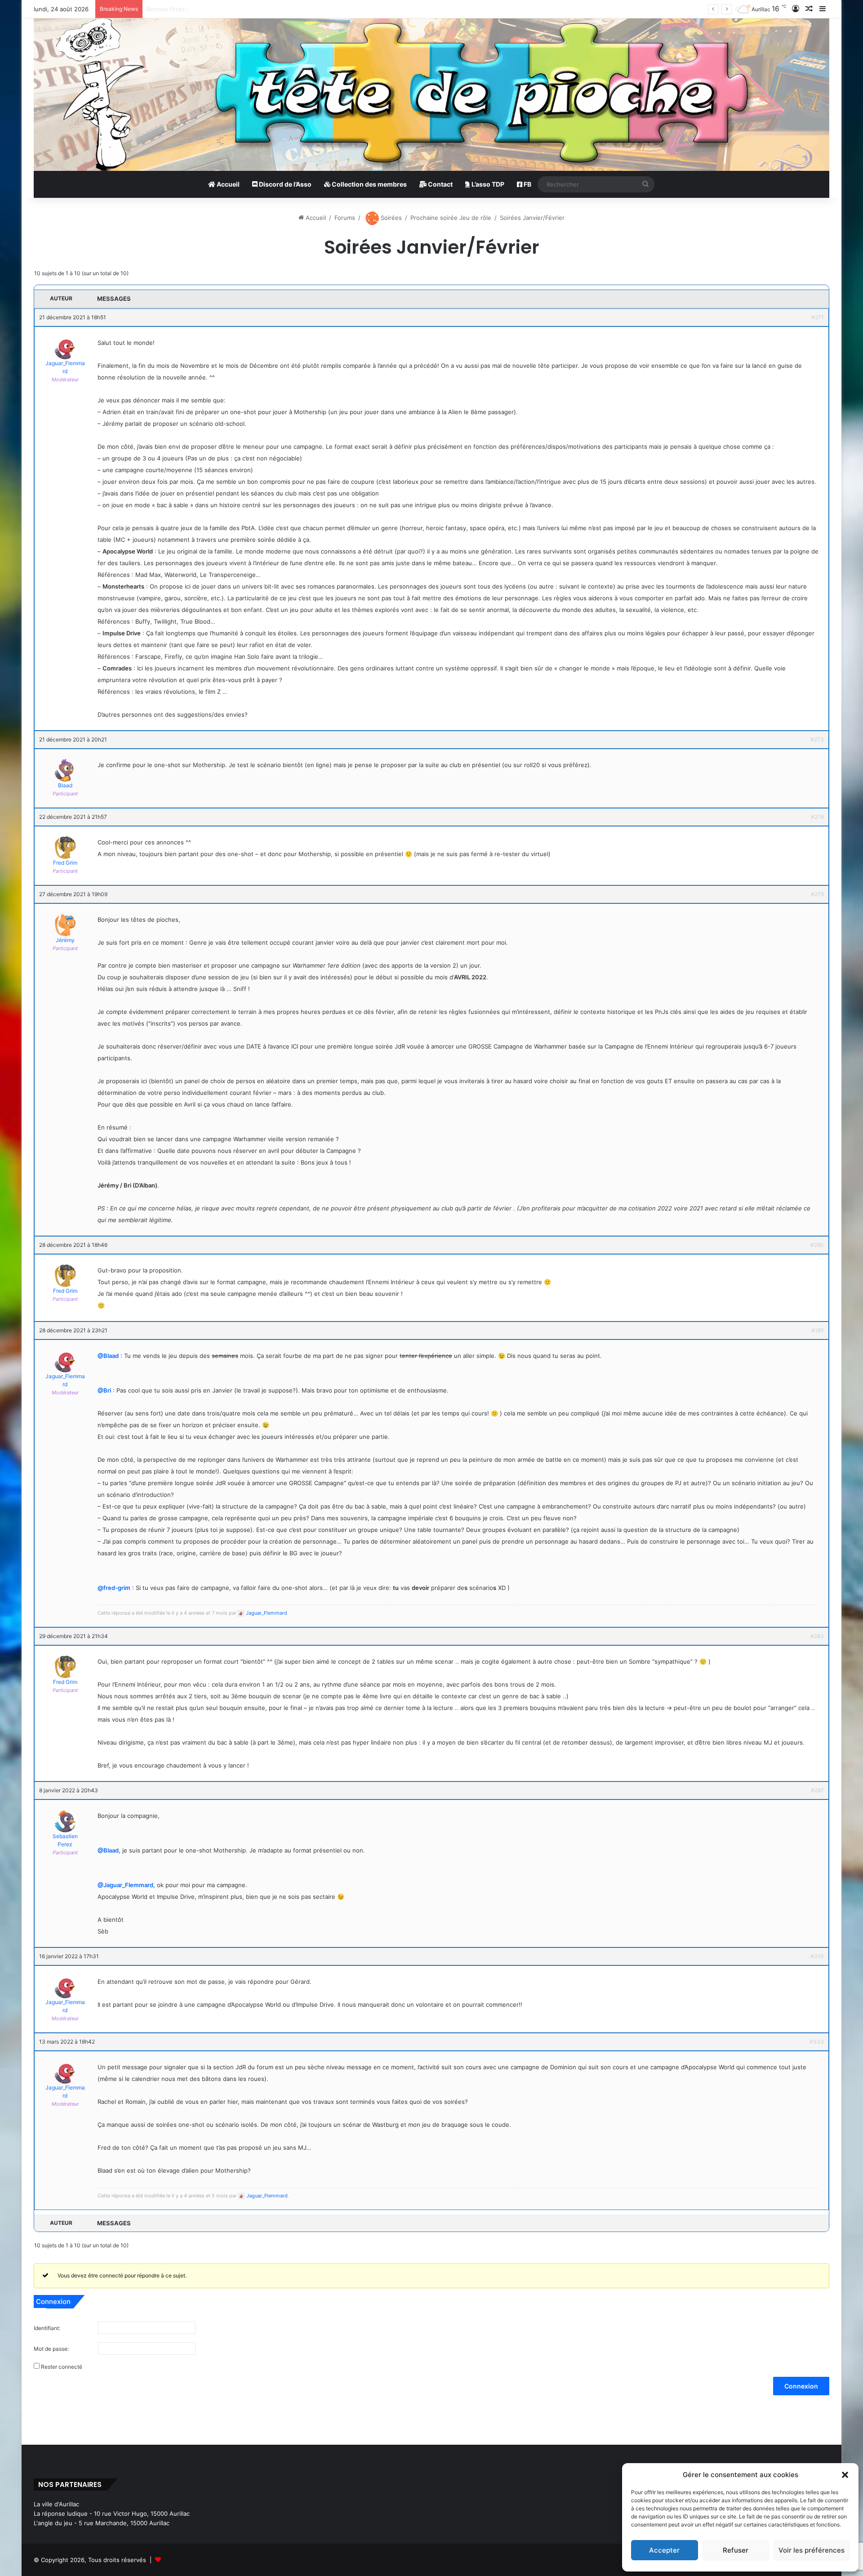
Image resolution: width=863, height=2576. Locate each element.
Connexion (801, 2386)
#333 (817, 2042)
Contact (440, 184)
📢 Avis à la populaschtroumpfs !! (194, 9)
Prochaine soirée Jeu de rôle (451, 218)
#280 (817, 1245)
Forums (345, 218)
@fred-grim (114, 1588)
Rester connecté (62, 2367)
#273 (817, 739)
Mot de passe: (51, 2349)
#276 (817, 817)
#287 (817, 1790)
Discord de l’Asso (285, 184)
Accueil (227, 184)
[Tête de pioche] (431, 95)
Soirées (390, 218)
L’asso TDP (487, 184)
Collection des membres (369, 184)
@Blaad (108, 1356)
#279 (817, 894)
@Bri (104, 1390)
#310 (817, 1956)
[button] (845, 2475)
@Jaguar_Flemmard (125, 1885)
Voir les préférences (812, 2550)
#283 (817, 1636)
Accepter (664, 2550)
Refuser (736, 2550)
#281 (818, 1330)
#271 (818, 317)
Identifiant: (47, 2328)
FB (527, 184)
